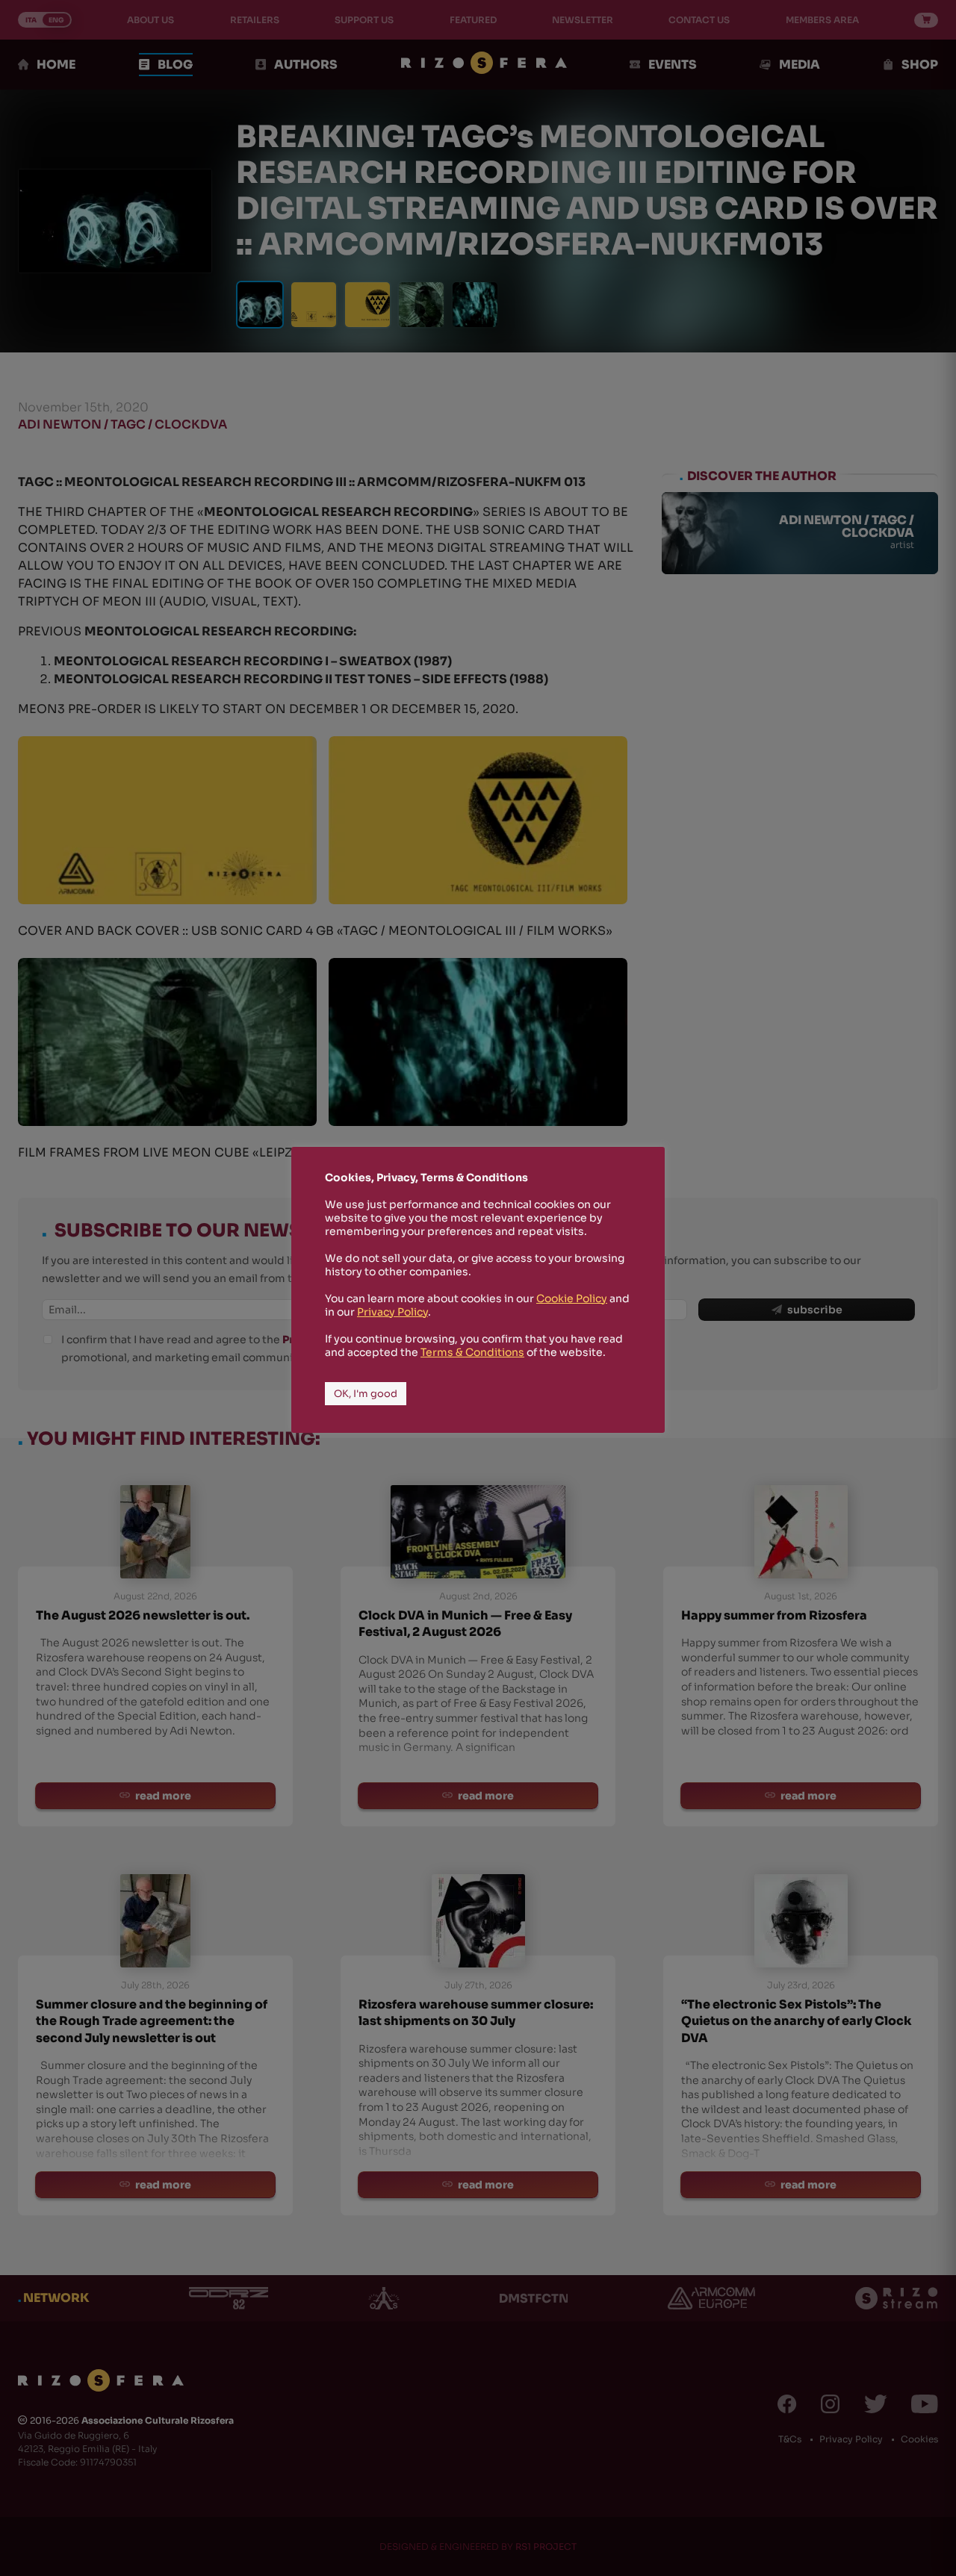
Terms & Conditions (472, 1352)
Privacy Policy (392, 1312)
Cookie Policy (572, 1298)
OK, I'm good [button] (366, 1394)
